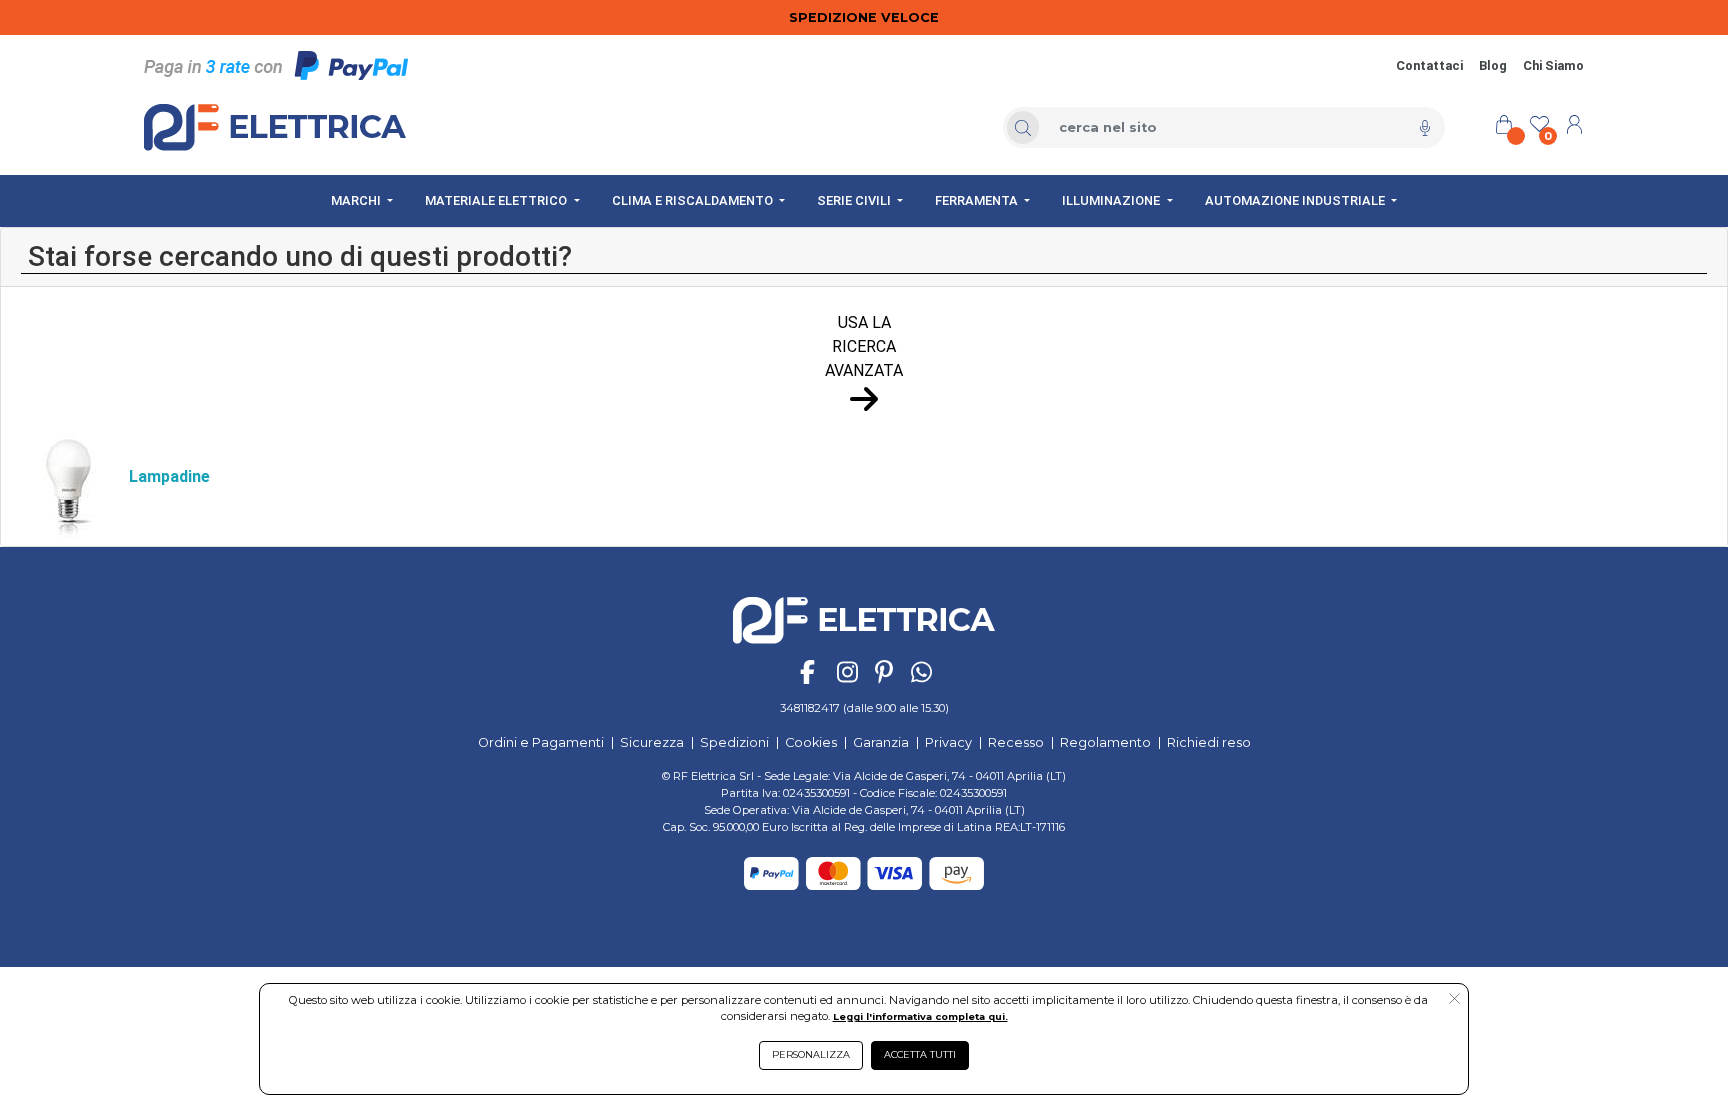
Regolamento (1105, 742)
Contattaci (1429, 65)
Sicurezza (652, 742)
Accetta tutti (920, 1054)
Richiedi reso (1209, 742)
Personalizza (811, 1054)
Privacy (948, 742)
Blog (1493, 65)
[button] (1454, 1000)
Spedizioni (734, 742)
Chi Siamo (1553, 65)
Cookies (811, 742)
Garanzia (881, 742)
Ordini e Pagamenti (541, 742)
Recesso (1016, 742)
